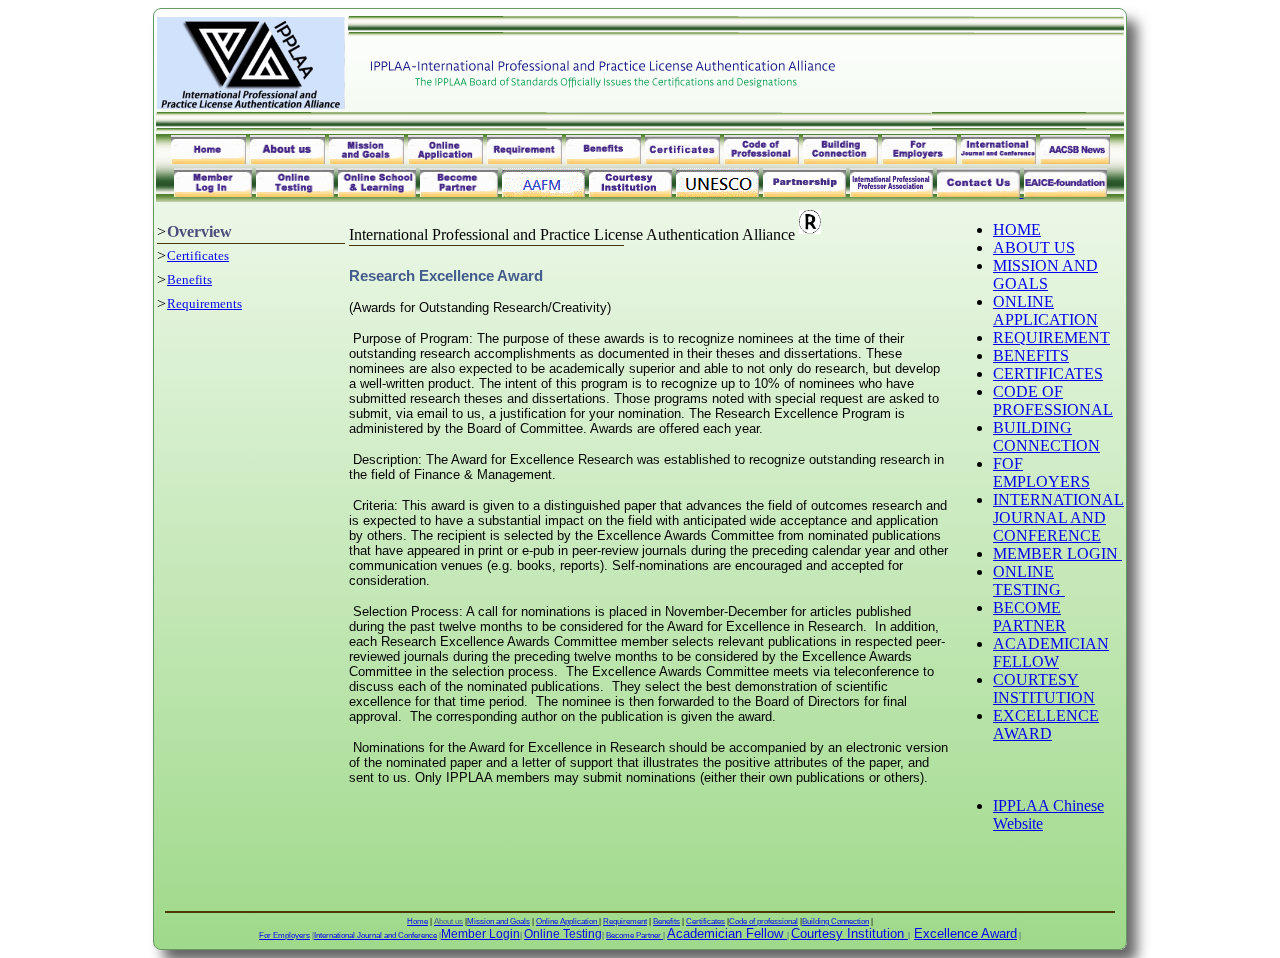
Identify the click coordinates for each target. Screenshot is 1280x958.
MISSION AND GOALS (1045, 274)
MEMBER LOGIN (1057, 553)
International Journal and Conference (375, 935)
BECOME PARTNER (1029, 616)
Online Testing (563, 934)
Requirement (625, 921)
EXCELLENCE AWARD (1046, 724)
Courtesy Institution (847, 933)
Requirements (204, 303)
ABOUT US (1034, 247)
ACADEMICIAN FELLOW (1051, 652)
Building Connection (835, 921)
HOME (1017, 229)
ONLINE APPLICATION (1045, 310)
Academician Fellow (725, 933)
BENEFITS (1031, 355)
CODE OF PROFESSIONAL (1053, 400)
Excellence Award (965, 933)
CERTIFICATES (1048, 373)
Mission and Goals (498, 921)
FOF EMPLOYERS (1041, 472)
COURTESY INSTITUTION (1044, 688)
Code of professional (763, 921)
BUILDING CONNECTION (1046, 436)
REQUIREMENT (1051, 337)
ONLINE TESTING (1029, 580)
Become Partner (634, 935)
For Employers (284, 935)
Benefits (189, 279)
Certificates (198, 255)
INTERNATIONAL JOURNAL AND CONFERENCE (1058, 517)
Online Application (567, 921)
